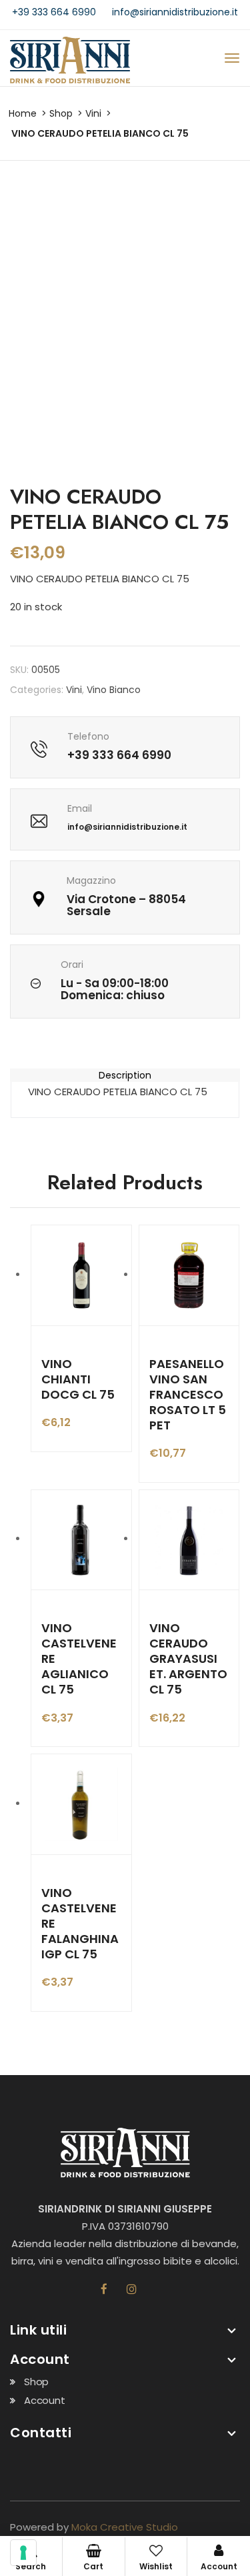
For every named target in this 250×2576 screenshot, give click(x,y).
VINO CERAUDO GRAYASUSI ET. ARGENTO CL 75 (188, 1659)
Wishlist (156, 2566)
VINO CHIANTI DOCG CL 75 (78, 1379)
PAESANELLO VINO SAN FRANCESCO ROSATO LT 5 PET (188, 1394)
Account (45, 2400)
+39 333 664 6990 (54, 12)
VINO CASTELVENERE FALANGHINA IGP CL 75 (80, 1923)
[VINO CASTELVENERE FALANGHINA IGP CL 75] (81, 1804)
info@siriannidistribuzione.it (175, 12)
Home (23, 113)
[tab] (125, 1075)
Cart (93, 2566)
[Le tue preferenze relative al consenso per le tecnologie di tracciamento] (23, 2553)
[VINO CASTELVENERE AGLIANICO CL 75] (81, 1540)
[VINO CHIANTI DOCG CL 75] (81, 1275)
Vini (93, 113)
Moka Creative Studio (125, 2527)
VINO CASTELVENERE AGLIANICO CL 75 (79, 1659)
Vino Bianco (114, 690)
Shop (61, 113)
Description (125, 1075)
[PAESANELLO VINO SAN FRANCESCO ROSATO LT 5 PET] (189, 1275)
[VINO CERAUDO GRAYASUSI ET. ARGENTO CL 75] (189, 1540)
